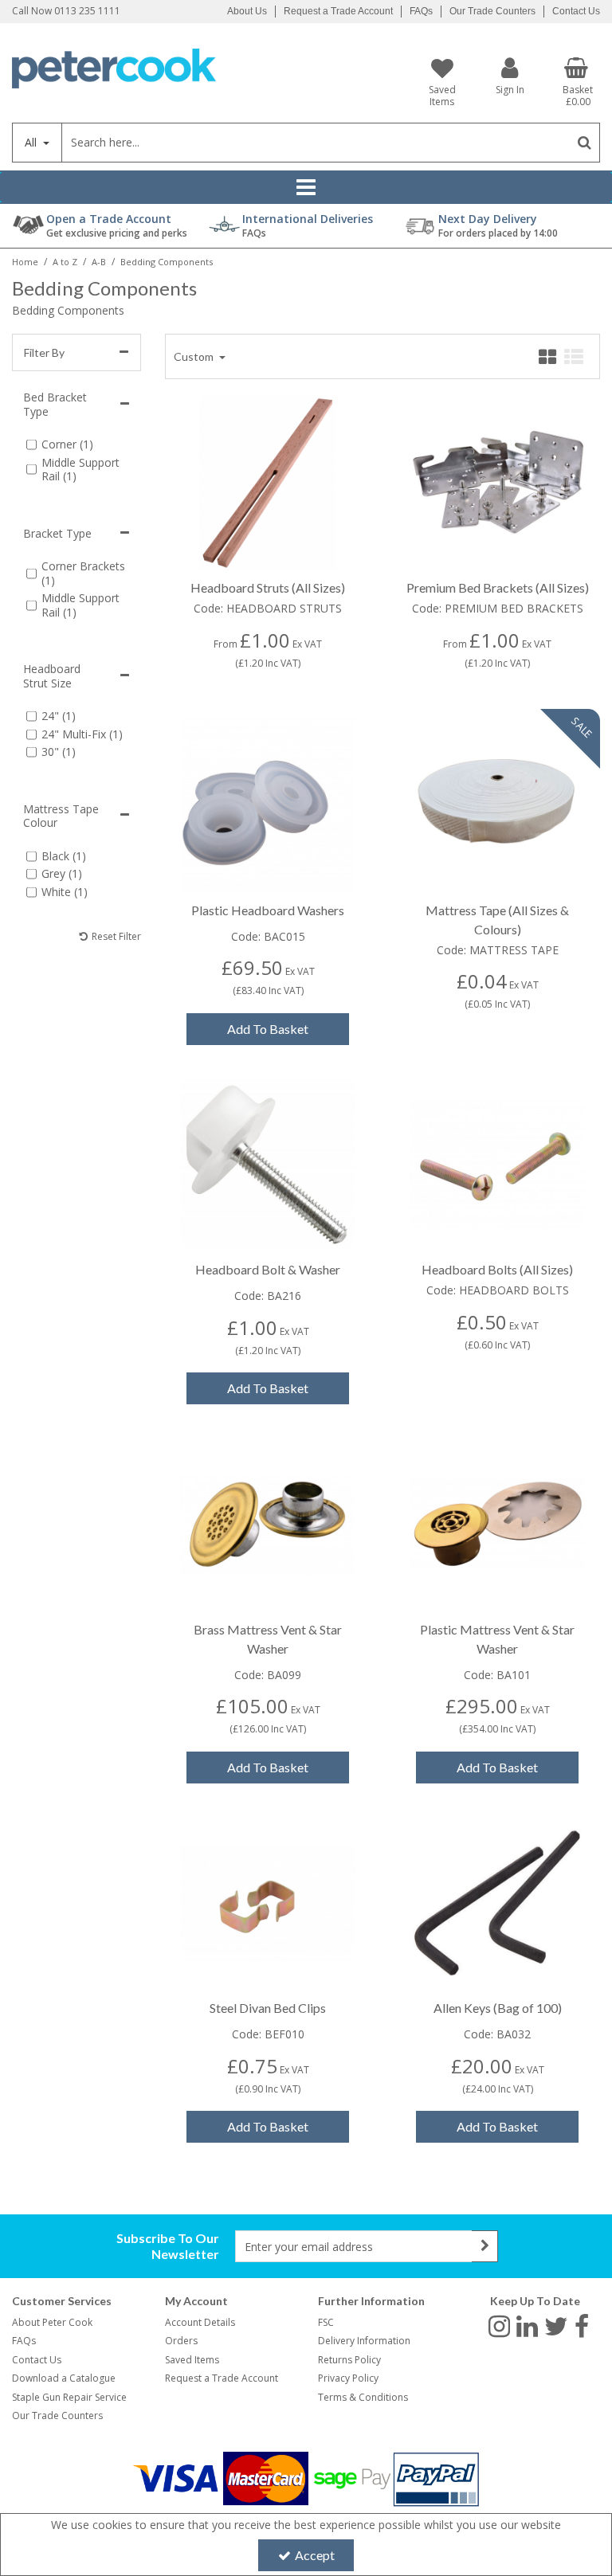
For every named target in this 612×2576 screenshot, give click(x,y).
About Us (247, 11)
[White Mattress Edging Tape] (498, 803)
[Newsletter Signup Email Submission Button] (485, 2246)
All (32, 142)
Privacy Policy (348, 2378)
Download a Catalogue (64, 2378)
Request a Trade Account (338, 11)
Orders (181, 2341)
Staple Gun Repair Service (69, 2397)
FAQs (421, 11)
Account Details (200, 2322)
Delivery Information (364, 2341)
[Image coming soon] (268, 482)
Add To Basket (268, 1029)
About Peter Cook (52, 2322)
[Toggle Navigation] (306, 187)
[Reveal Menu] (306, 187)
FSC (326, 2322)
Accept (315, 2555)
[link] (499, 2326)
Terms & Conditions (363, 2397)
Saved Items (192, 2360)
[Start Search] (585, 143)
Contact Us (576, 11)
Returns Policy (349, 2360)
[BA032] (498, 1902)
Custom (195, 356)
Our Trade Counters (492, 11)
